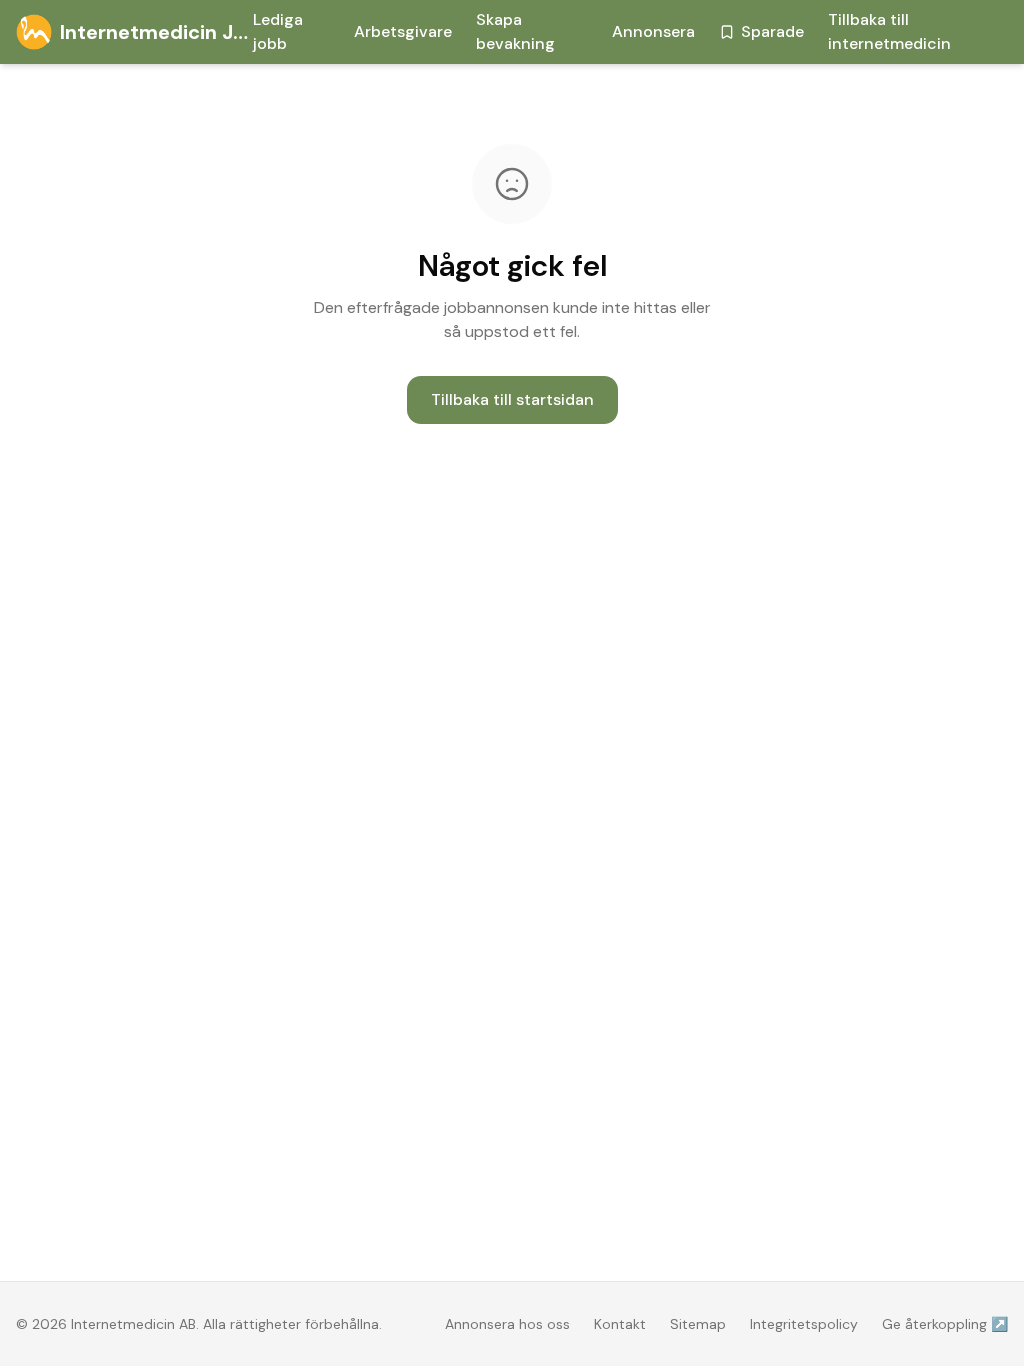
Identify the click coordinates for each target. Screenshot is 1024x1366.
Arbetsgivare (403, 31)
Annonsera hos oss (507, 1324)
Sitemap (698, 1324)
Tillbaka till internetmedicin (889, 31)
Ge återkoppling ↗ (945, 1324)
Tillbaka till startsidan (512, 399)
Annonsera (653, 31)
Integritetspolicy (804, 1324)
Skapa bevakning (515, 31)
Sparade (772, 31)
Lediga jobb (278, 31)
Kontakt (620, 1324)
